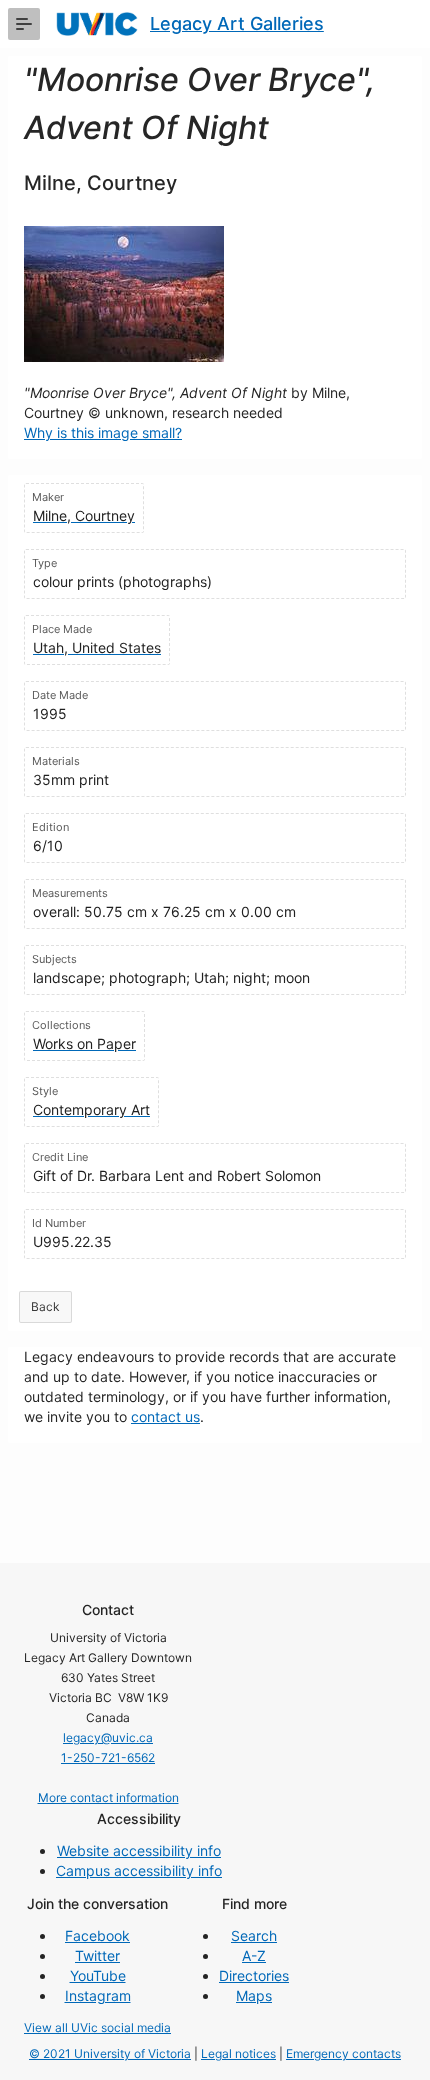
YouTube (98, 1975)
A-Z (254, 1955)
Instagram (98, 1995)
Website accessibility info (139, 1850)
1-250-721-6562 (108, 1757)
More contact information (108, 1797)
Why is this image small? (103, 432)
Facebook (97, 1935)
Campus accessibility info (139, 1870)
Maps (254, 1995)
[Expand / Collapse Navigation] (24, 24)
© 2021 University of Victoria (110, 2053)
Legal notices (238, 2053)
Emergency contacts (343, 2053)
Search (254, 1935)
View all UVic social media (97, 2027)
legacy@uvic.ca (108, 1737)
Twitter (97, 1955)
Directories (254, 1975)
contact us (165, 1416)
